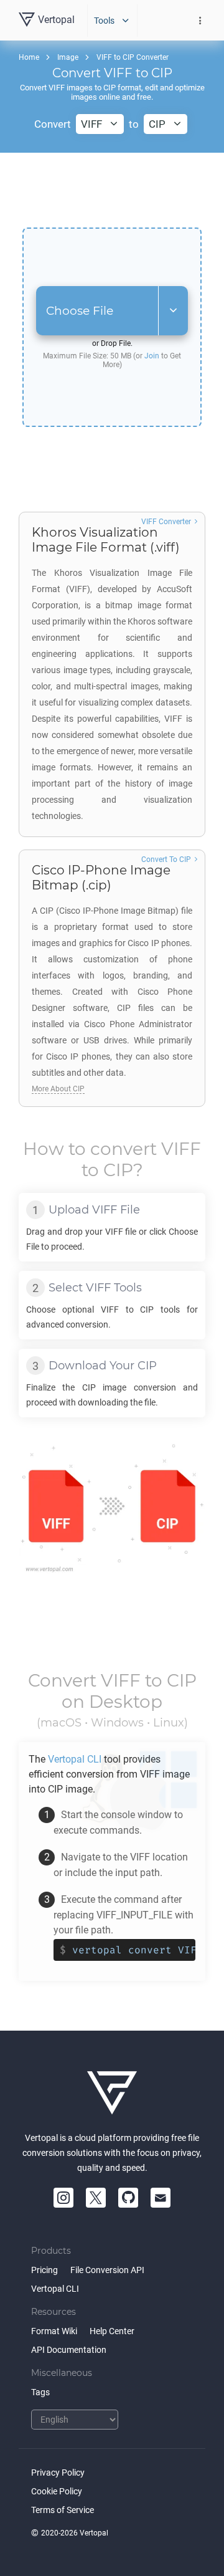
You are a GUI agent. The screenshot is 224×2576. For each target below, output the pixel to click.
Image (68, 57)
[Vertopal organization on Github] (128, 2198)
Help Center (112, 2331)
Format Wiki (54, 2331)
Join (152, 356)
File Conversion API (107, 2270)
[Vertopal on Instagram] (63, 2198)
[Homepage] (112, 2093)
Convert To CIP (166, 859)
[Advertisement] (112, 190)
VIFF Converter (166, 522)
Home (29, 57)
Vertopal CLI (55, 2289)
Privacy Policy (58, 2473)
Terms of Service (63, 2510)
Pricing (44, 2270)
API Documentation (69, 2350)
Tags (40, 2392)
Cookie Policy (57, 2491)
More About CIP (58, 1089)
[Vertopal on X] (96, 2198)
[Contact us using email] (161, 2198)
